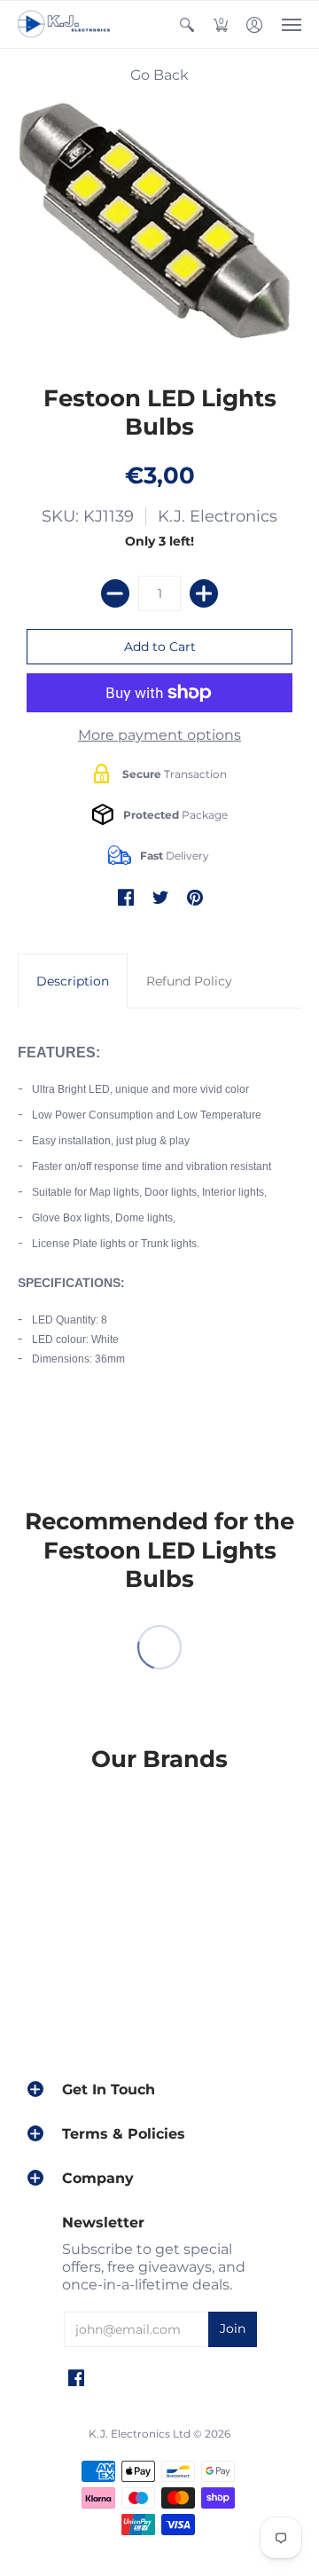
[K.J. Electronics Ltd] (66, 24)
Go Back (159, 75)
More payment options (159, 735)
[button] (187, 24)
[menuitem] (187, 24)
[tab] (73, 981)
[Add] (204, 593)
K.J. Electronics (218, 516)
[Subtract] (115, 593)
